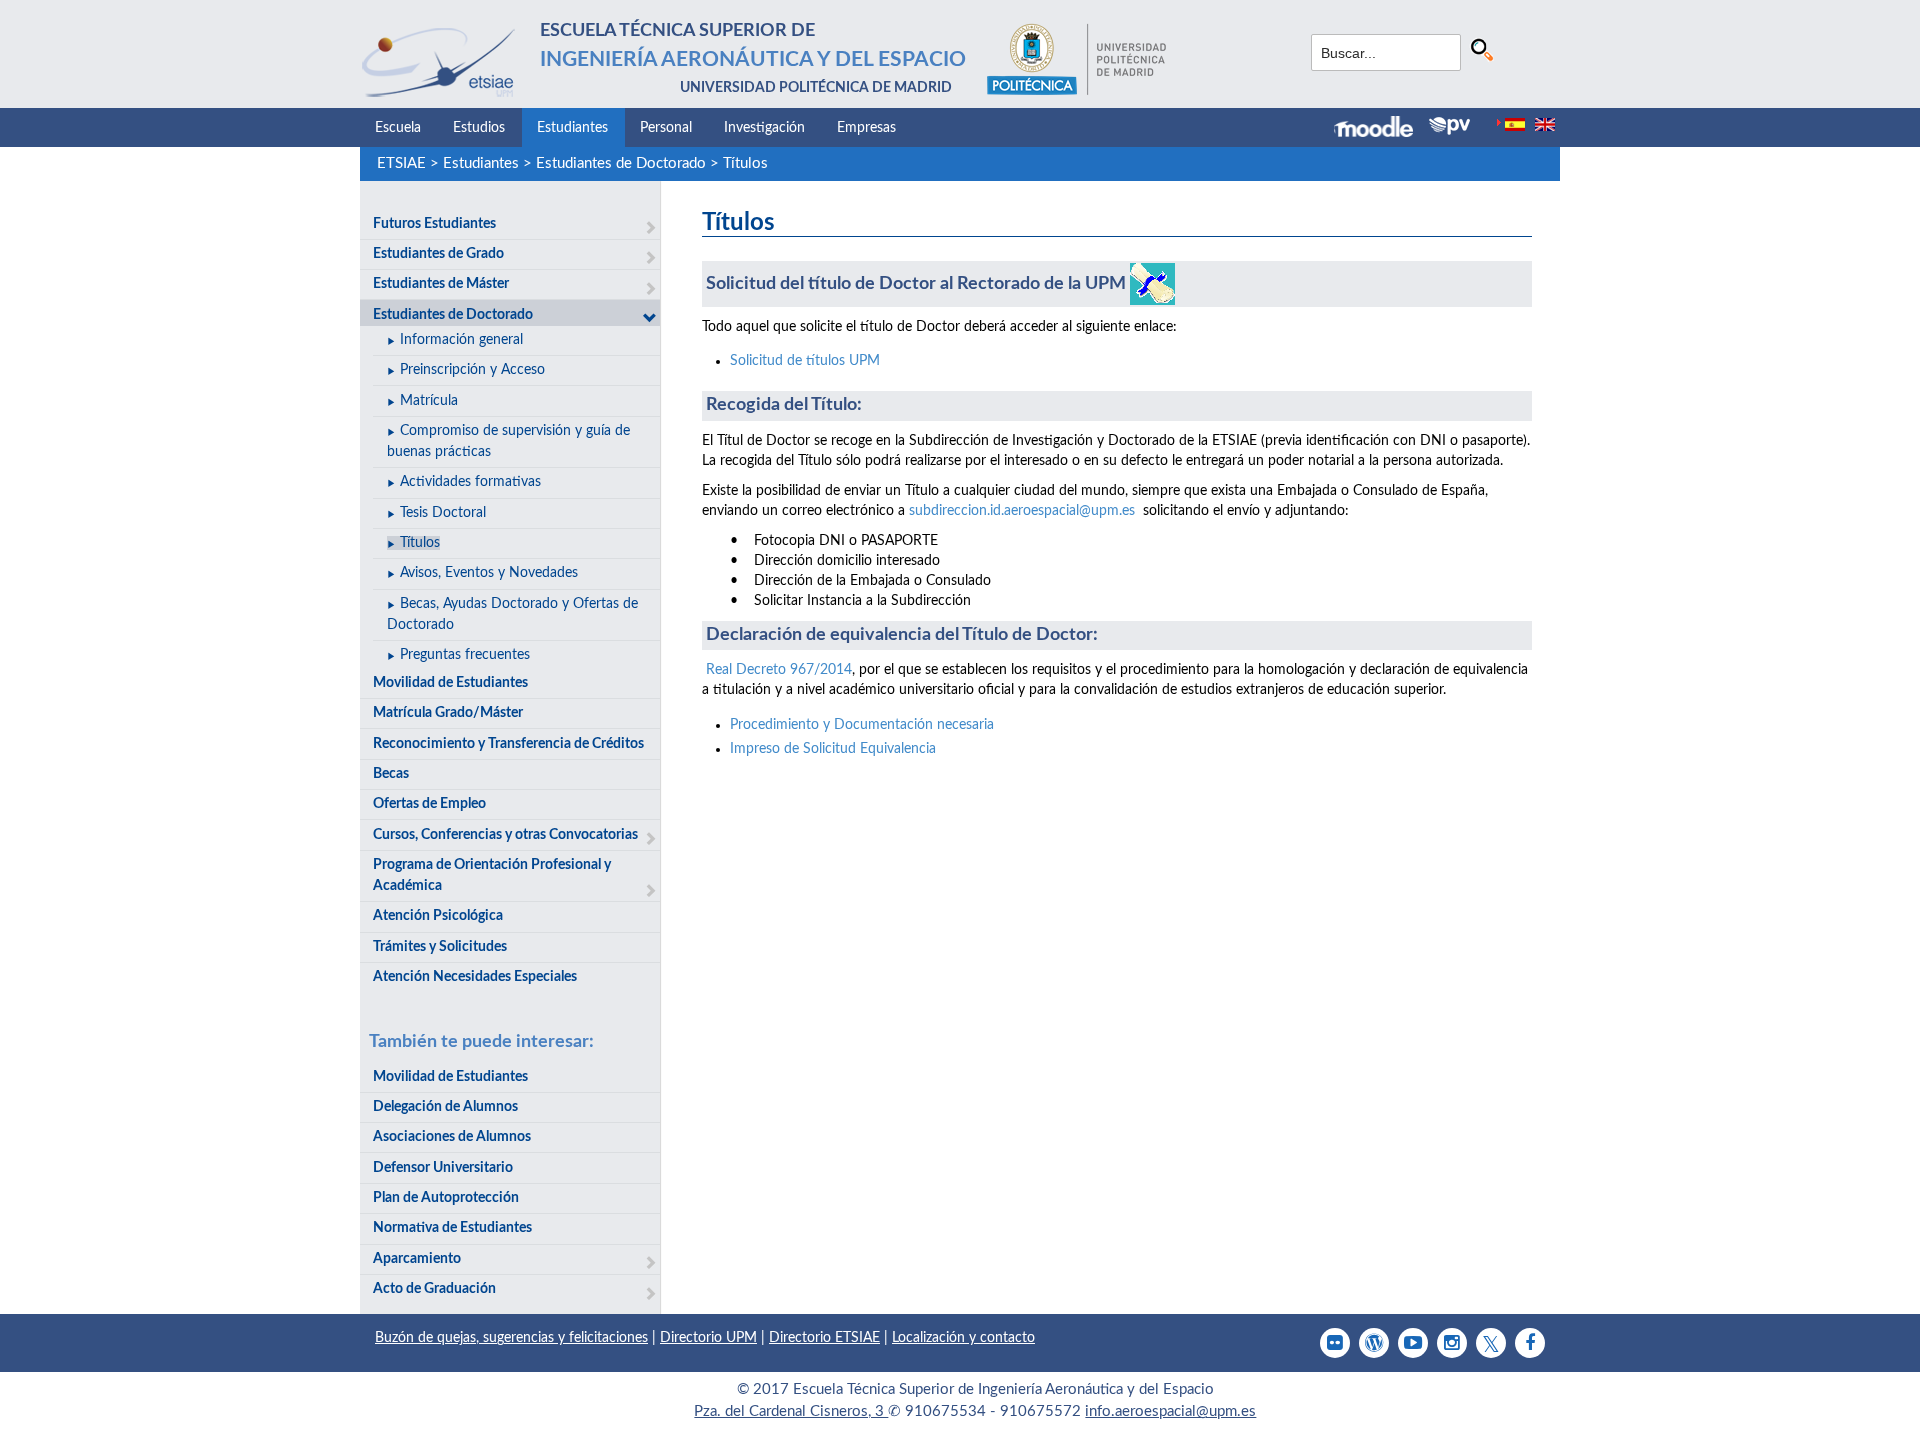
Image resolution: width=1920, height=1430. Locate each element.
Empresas (866, 128)
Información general (461, 340)
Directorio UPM (708, 1338)
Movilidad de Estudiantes (450, 683)
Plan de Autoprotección (446, 1198)
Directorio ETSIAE (824, 1338)
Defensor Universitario (443, 1168)
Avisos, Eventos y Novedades (489, 573)
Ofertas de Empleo (429, 804)
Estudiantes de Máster (441, 284)
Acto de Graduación (434, 1289)
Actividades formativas (470, 482)
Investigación (764, 128)
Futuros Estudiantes (434, 224)
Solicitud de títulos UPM (805, 361)
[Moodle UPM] (1381, 129)
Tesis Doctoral (443, 513)
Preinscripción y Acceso (472, 370)
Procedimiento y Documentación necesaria (862, 725)
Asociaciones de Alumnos (452, 1137)
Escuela (398, 128)
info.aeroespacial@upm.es (1170, 1411)
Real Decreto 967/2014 (779, 670)
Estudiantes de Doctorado (621, 163)
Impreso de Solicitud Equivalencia (833, 749)
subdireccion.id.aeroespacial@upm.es (1022, 511)
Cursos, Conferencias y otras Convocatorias (505, 835)
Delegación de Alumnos (445, 1107)
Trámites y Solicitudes (440, 947)
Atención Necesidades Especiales (475, 977)
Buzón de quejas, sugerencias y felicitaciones (511, 1338)
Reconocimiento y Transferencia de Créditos (508, 744)
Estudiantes (572, 128)
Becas (391, 774)
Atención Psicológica (438, 916)
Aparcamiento (417, 1259)
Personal (666, 128)
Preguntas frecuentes (465, 655)
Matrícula (429, 401)
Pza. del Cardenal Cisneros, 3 (791, 1411)
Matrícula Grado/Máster (448, 713)
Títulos (745, 163)
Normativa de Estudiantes (452, 1228)
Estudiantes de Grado (438, 254)
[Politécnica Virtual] (1449, 126)
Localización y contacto (963, 1338)
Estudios (479, 128)
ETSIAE (401, 163)
